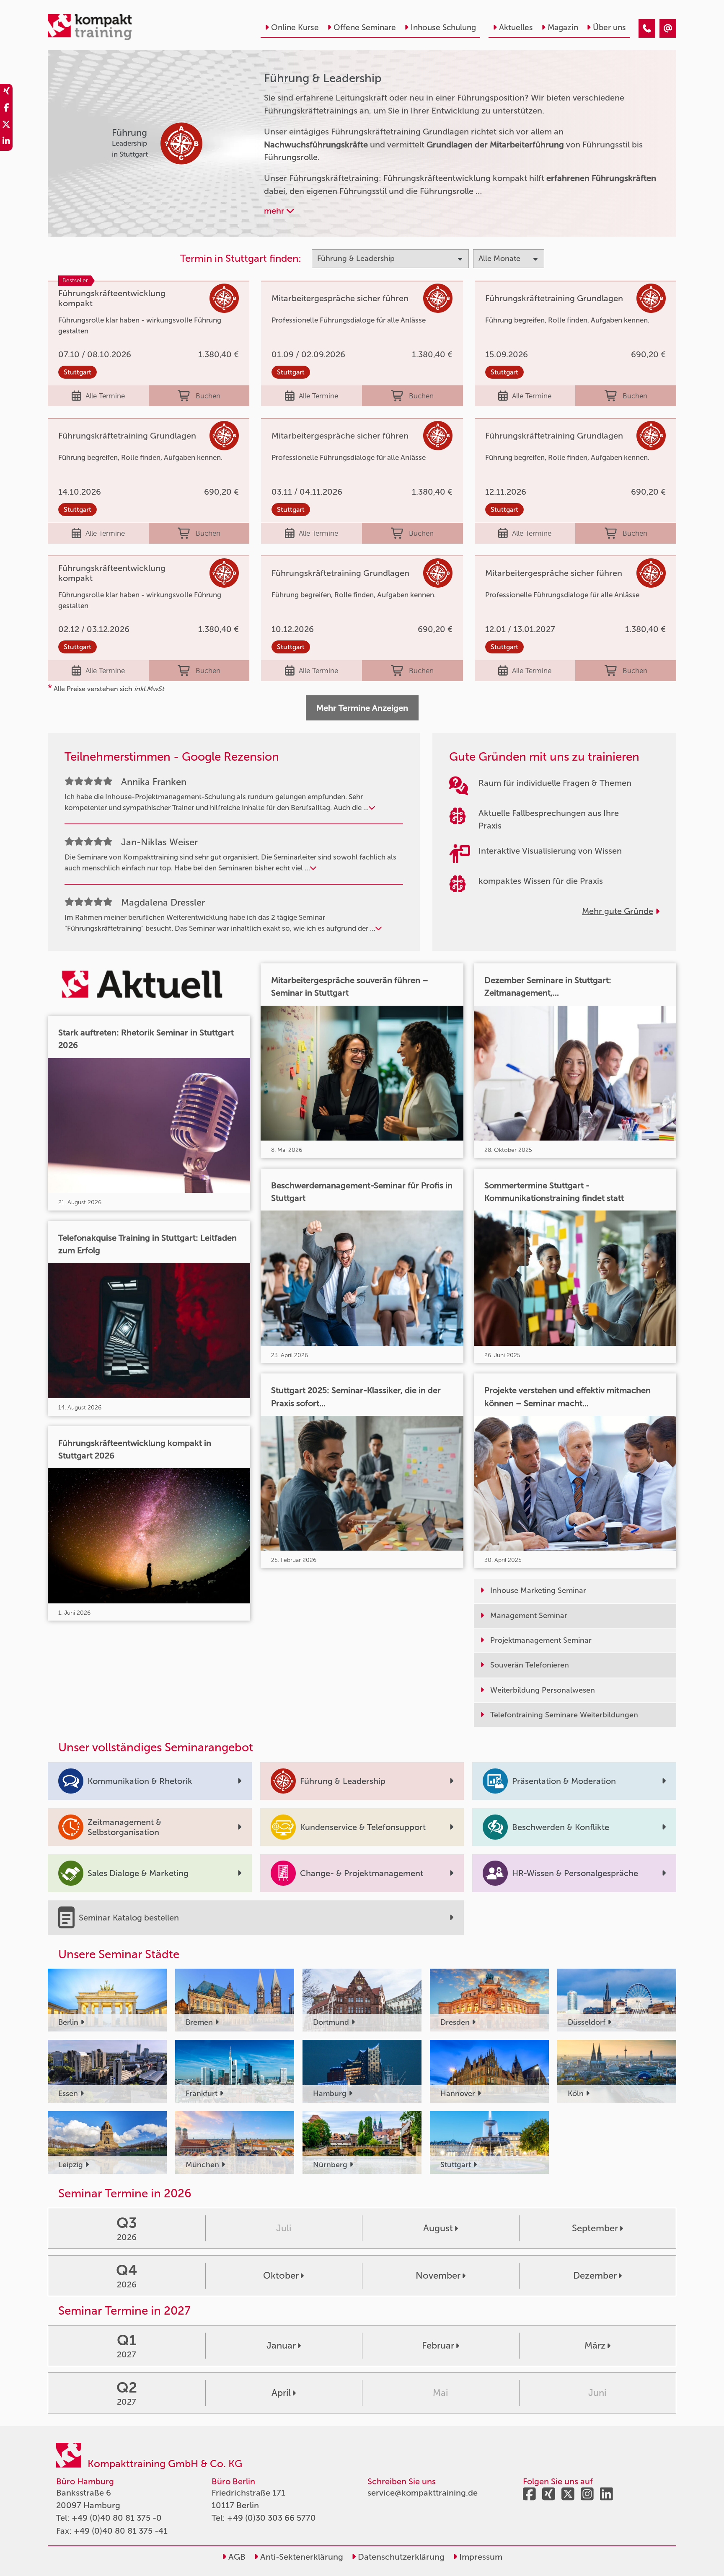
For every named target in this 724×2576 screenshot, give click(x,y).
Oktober (281, 2275)
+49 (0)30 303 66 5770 (271, 2518)
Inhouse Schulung (443, 27)
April (281, 2393)
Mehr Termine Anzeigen (362, 708)
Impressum (480, 2557)
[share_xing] (6, 92)
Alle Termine (105, 396)
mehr (275, 211)
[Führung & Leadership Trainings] (647, 28)
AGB (236, 2557)
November (438, 2275)
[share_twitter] (6, 126)
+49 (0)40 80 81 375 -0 (117, 2518)
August (438, 2228)
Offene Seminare (365, 27)
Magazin (563, 27)
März (595, 2345)
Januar (281, 2345)
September (595, 2228)
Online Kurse (295, 27)
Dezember (595, 2275)
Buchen (208, 396)
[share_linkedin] (6, 142)
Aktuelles (516, 27)
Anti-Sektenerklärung (301, 2557)
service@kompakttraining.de (423, 2493)
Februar (438, 2345)
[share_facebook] (6, 109)
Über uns (609, 27)
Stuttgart (78, 372)
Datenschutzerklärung (400, 2557)
